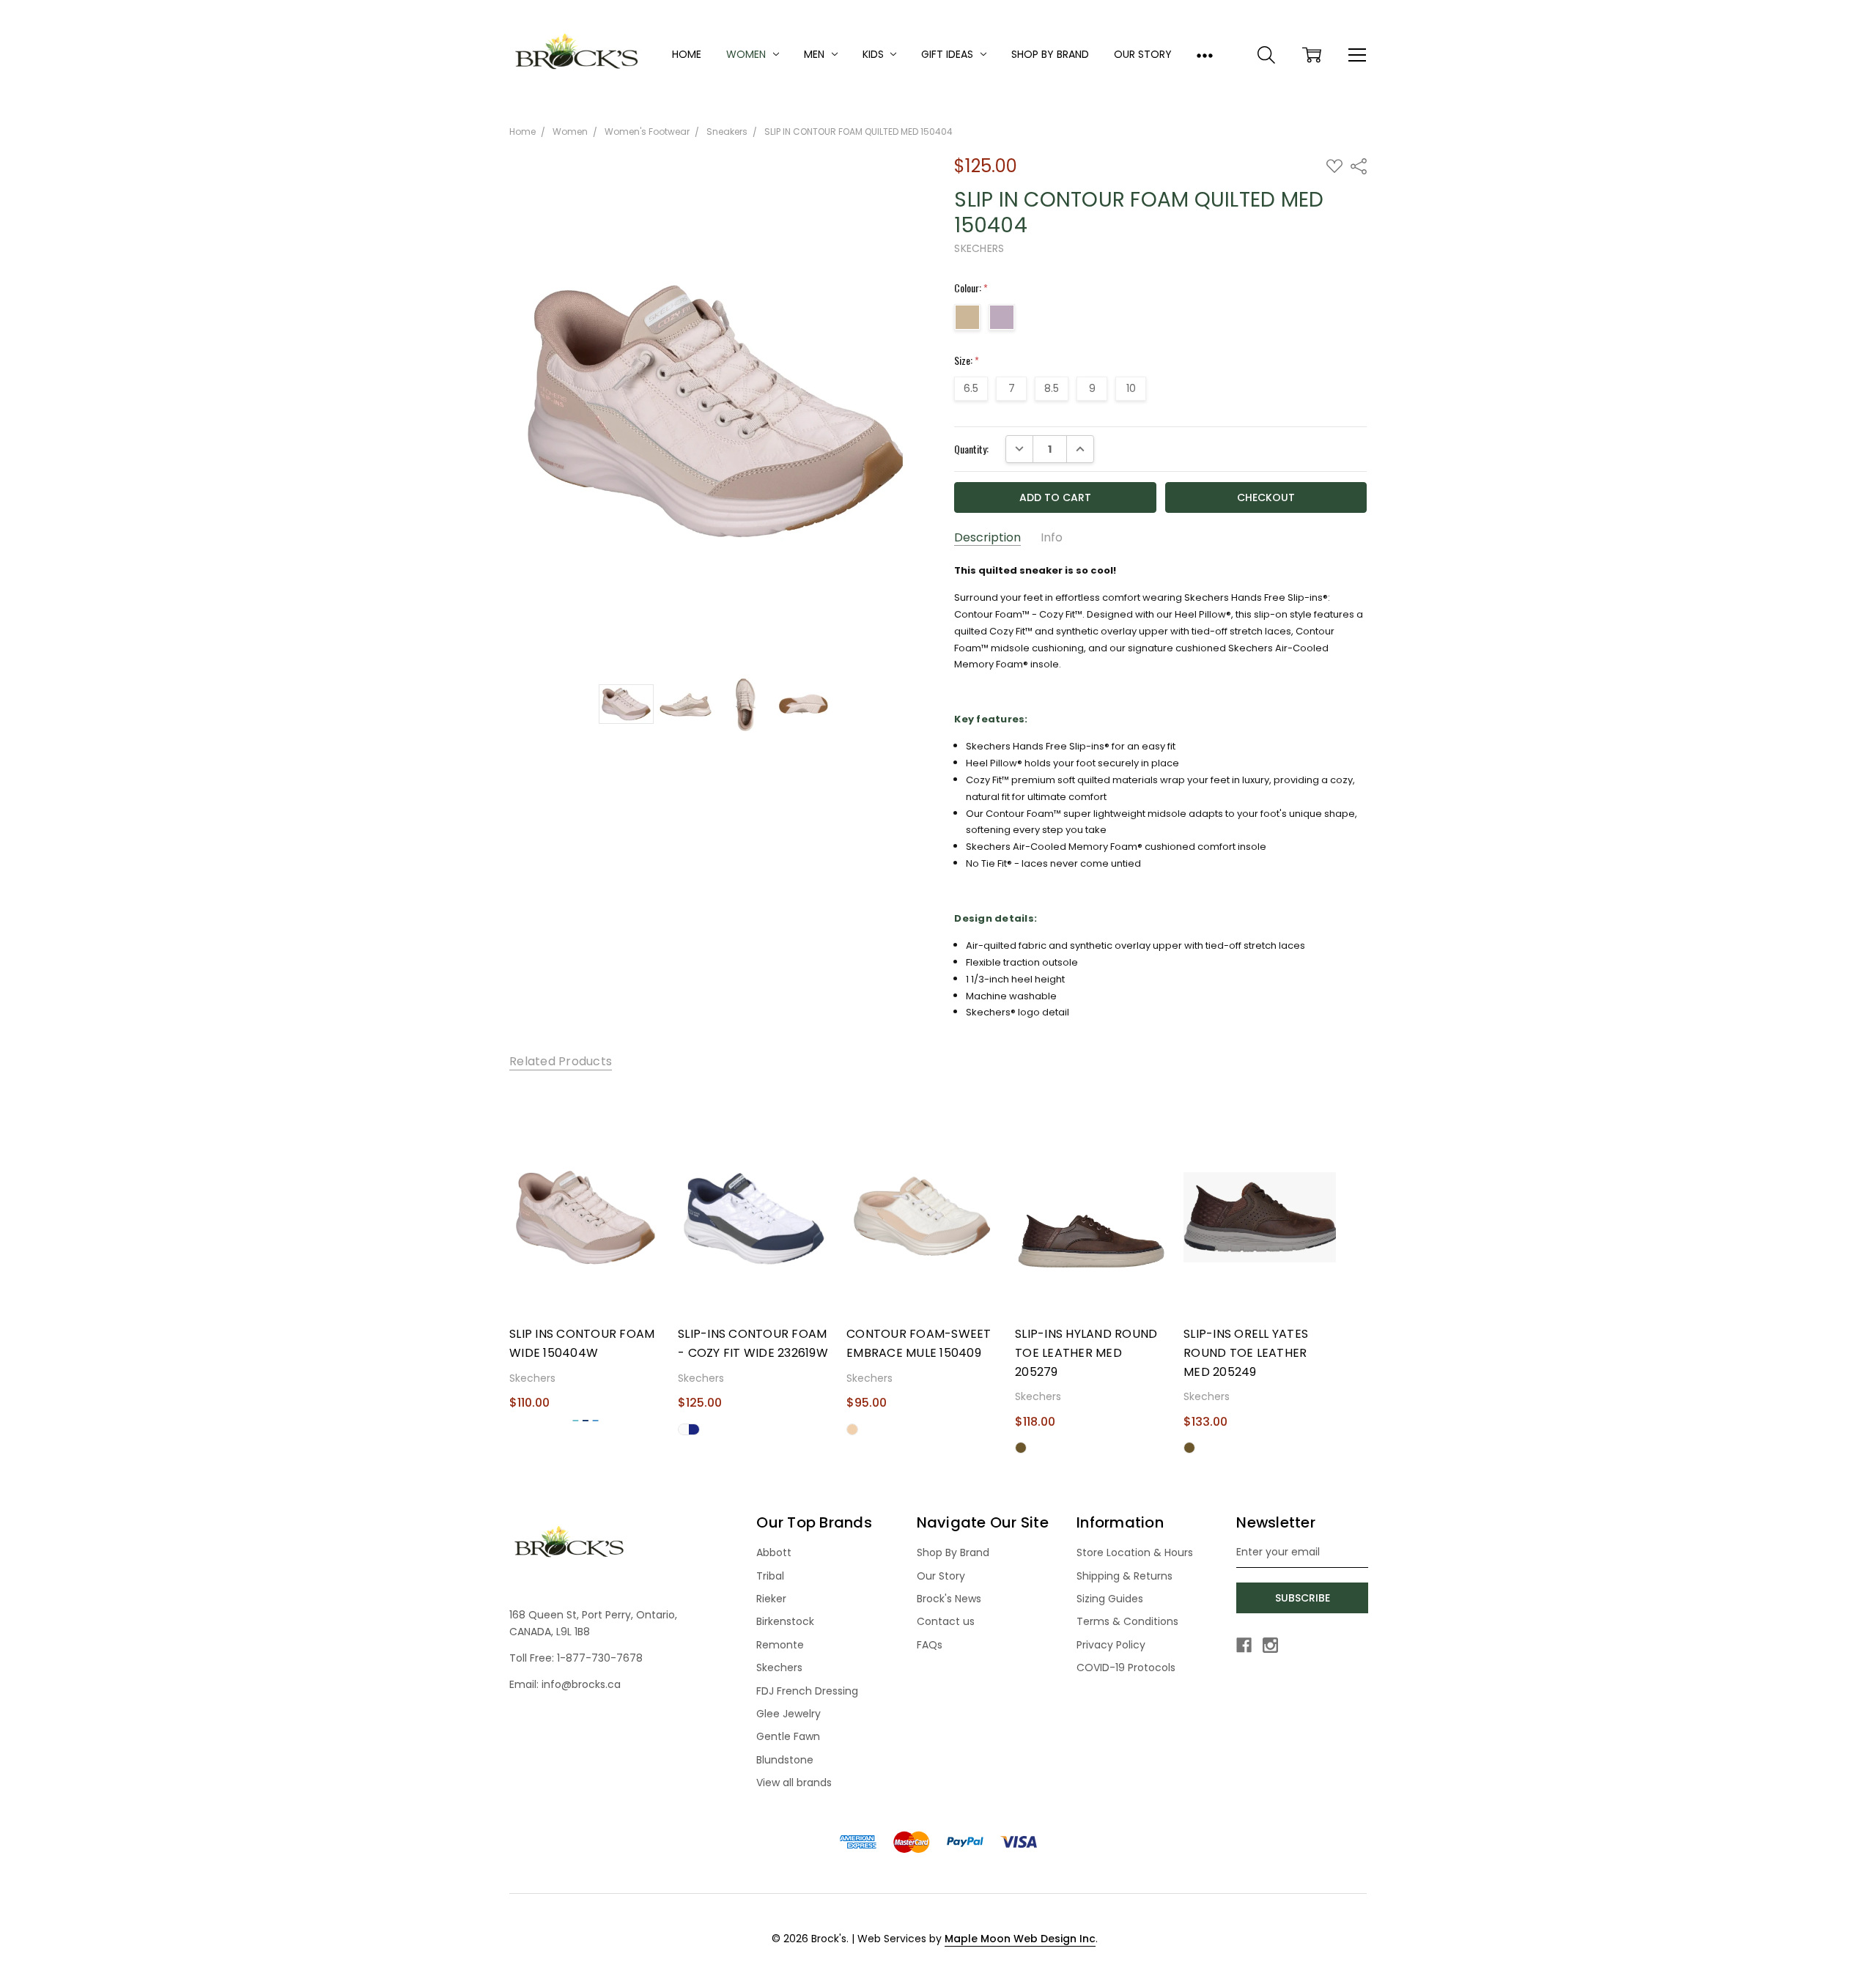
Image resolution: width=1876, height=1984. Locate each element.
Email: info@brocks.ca (565, 1684)
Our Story (1143, 54)
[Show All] (1205, 55)
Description (987, 538)
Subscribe (1303, 1598)
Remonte (780, 1645)
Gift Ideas (949, 54)
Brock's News (949, 1599)
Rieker (771, 1599)
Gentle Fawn (788, 1736)
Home (687, 54)
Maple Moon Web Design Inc (1020, 1939)
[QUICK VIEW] (645, 1140)
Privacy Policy (1111, 1645)
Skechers (779, 1667)
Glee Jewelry (789, 1714)
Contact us (946, 1621)
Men (816, 54)
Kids (875, 54)
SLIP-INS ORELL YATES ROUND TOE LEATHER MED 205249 (1246, 1352)
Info (1052, 538)
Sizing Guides (1110, 1599)
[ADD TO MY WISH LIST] (645, 1163)
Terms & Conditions (1127, 1621)
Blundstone (785, 1760)
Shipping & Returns (1125, 1576)
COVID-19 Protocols (1126, 1667)
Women (747, 54)
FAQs (930, 1645)
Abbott (774, 1552)
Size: (967, 360)
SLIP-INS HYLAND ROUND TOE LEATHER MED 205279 (1086, 1352)
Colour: (971, 288)
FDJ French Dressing (807, 1691)
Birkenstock (785, 1621)
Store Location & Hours (1135, 1552)
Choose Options (585, 1287)
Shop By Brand (1050, 54)
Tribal (770, 1576)
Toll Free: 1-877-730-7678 (576, 1658)
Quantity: (971, 449)
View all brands (794, 1783)
